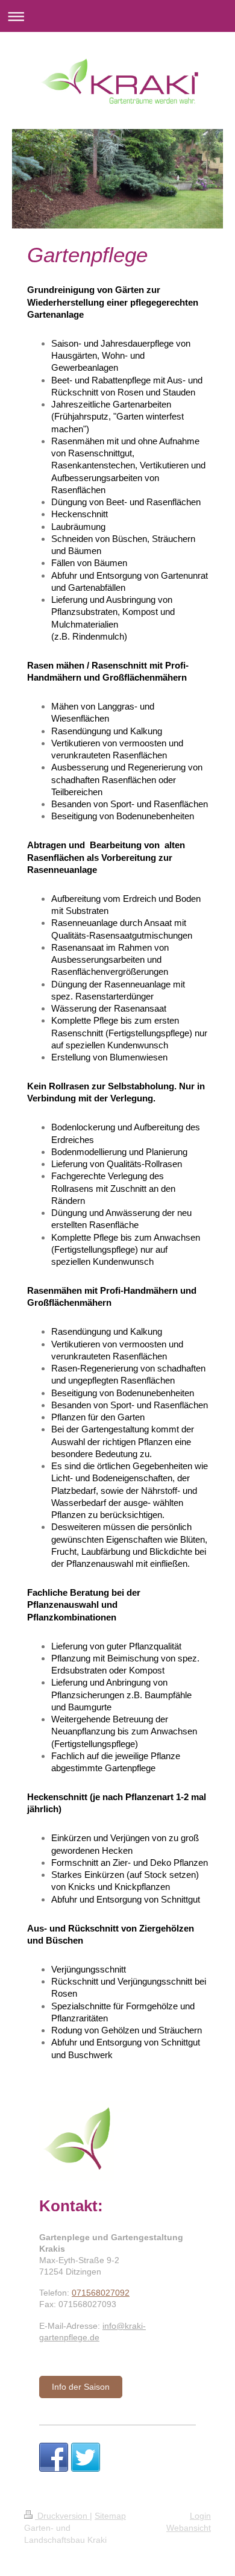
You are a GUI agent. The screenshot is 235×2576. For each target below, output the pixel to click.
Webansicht (189, 2528)
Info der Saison (81, 2387)
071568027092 (101, 2293)
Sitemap (110, 2516)
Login (200, 2516)
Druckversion (62, 2516)
